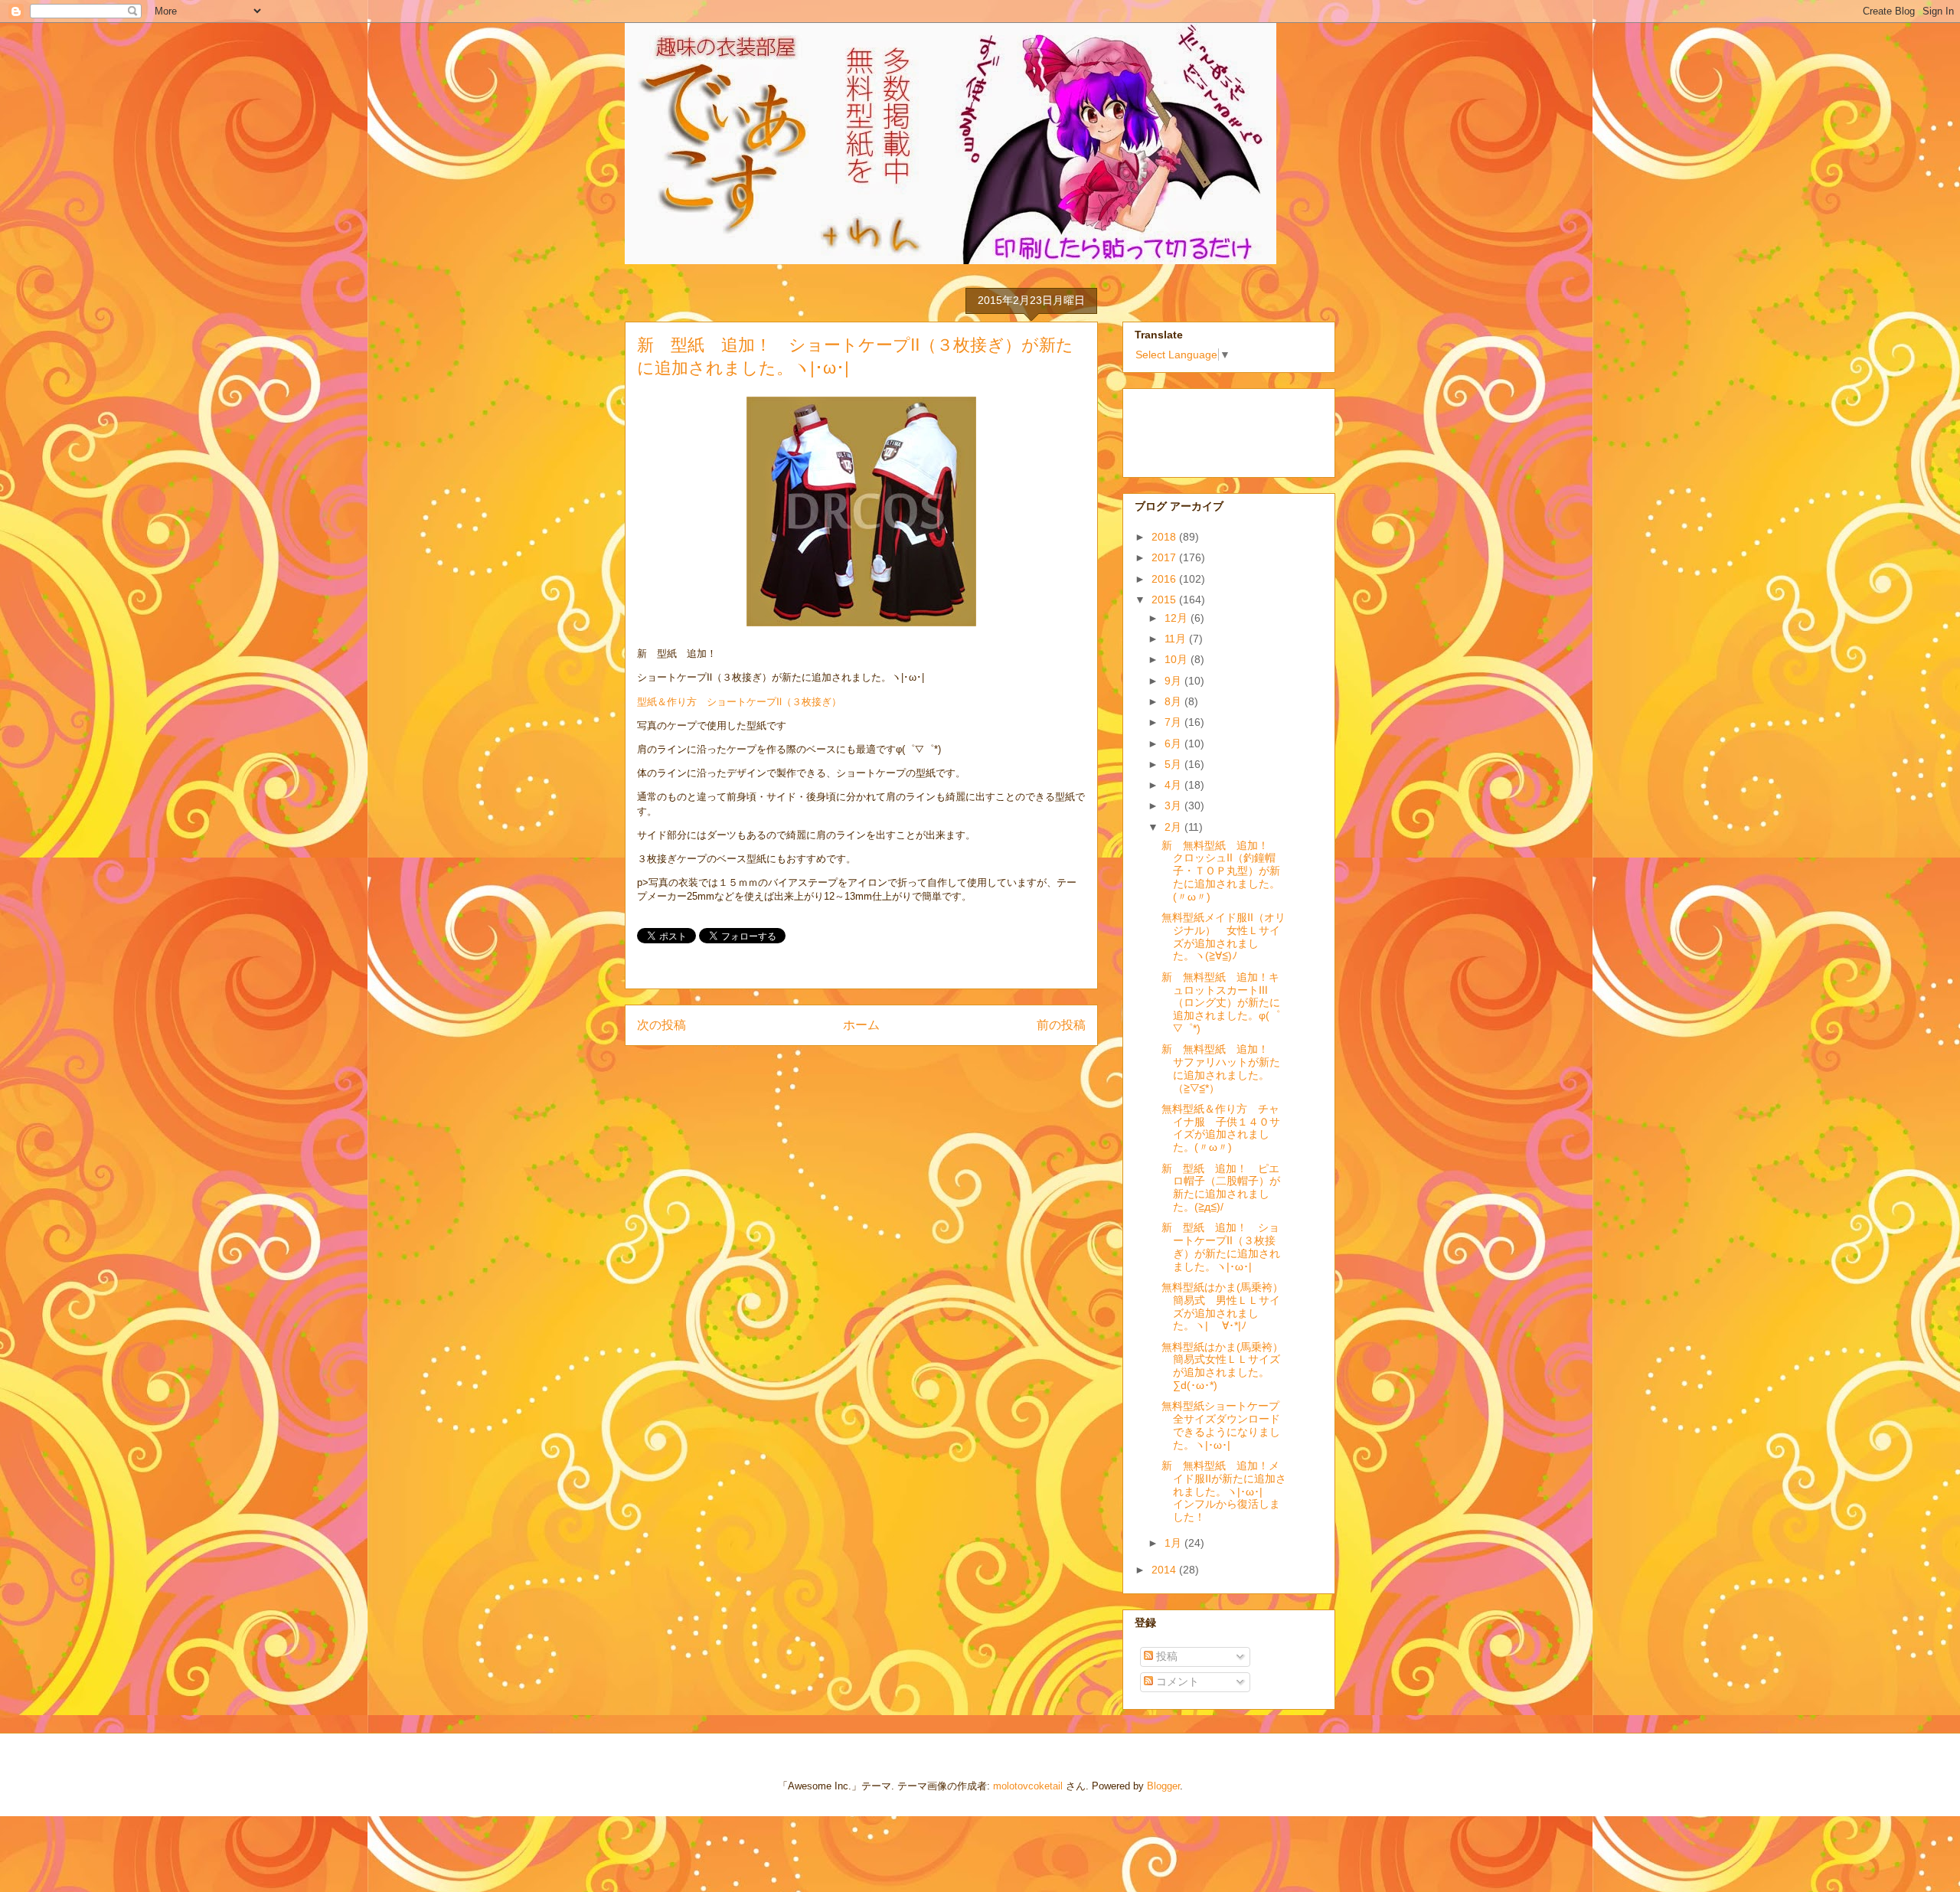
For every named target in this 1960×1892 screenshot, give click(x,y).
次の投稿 (661, 1025)
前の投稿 (1061, 1025)
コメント (1176, 1681)
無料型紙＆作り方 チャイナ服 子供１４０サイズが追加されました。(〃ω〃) (1221, 1128)
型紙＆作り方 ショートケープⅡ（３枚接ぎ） (739, 702)
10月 (1178, 659)
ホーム (861, 1025)
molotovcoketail (1028, 1786)
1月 (1174, 1543)
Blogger (1163, 1786)
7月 (1174, 722)
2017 (1165, 557)
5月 (1174, 764)
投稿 (1165, 1656)
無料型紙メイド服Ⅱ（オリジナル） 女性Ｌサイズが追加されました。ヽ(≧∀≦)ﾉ (1223, 936)
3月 (1174, 805)
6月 (1174, 743)
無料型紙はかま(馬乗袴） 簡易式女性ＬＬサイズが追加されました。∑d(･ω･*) (1228, 1366)
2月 (1174, 827)
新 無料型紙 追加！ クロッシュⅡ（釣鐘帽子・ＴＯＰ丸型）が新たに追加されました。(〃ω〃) (1221, 871)
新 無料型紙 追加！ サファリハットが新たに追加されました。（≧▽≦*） (1221, 1068)
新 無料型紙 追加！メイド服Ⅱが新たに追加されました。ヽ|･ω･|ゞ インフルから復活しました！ (1224, 1491)
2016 (1165, 579)
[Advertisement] (1211, 429)
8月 (1174, 701)
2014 (1165, 1570)
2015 (1165, 600)
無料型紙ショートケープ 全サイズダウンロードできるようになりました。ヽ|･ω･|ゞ (1226, 1425)
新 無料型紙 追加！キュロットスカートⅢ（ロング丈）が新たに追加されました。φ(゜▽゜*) (1221, 1003)
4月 (1174, 785)
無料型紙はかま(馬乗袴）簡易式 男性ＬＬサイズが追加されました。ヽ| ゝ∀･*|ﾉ (1222, 1306)
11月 (1177, 639)
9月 (1174, 681)
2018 (1165, 537)
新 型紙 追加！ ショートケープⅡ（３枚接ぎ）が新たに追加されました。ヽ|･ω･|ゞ (1221, 1247)
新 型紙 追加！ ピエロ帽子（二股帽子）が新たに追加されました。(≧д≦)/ (1221, 1188)
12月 (1178, 618)
